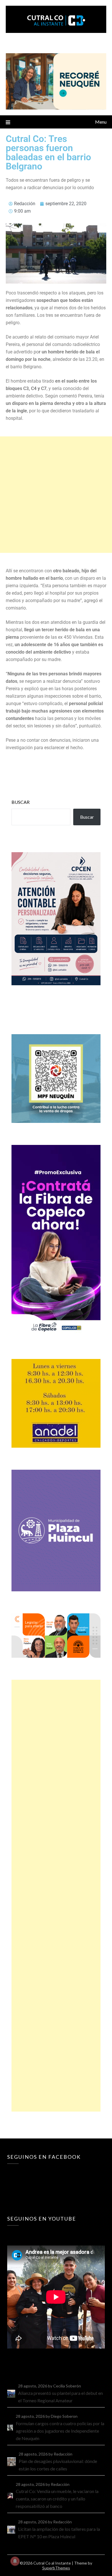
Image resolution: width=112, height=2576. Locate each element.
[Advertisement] (56, 495)
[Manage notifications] (15, 2561)
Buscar (21, 802)
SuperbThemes (56, 2568)
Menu (101, 122)
